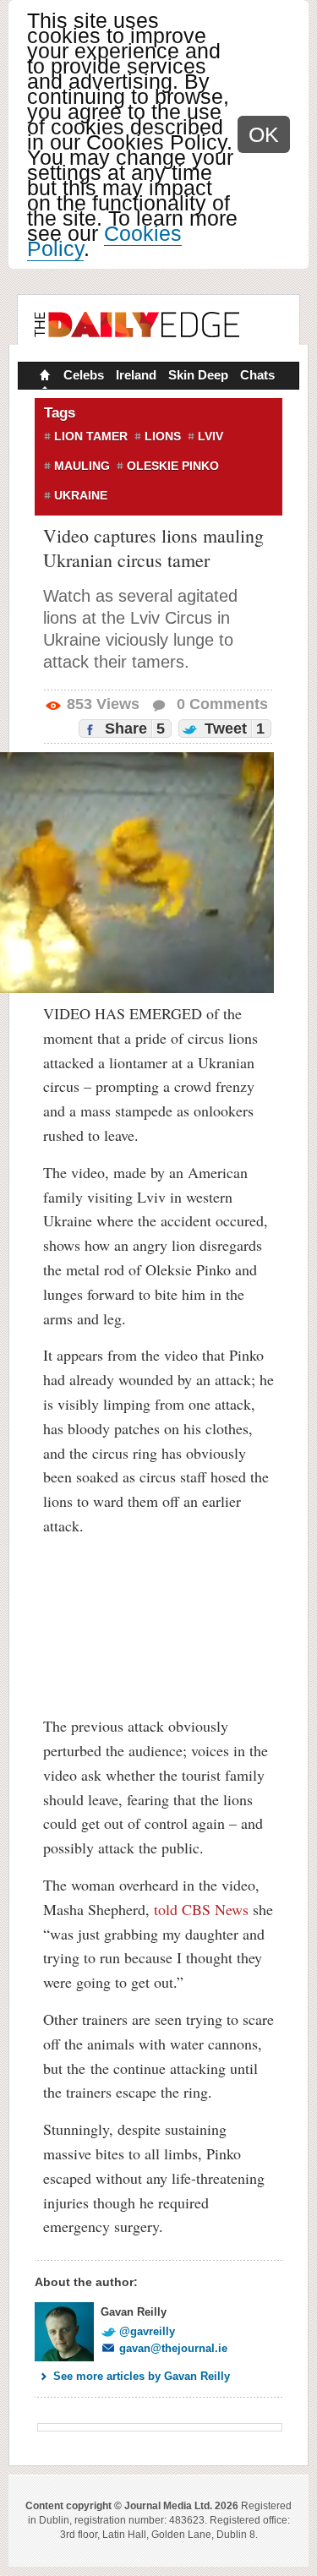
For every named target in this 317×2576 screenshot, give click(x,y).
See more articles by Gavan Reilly (142, 2376)
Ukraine (81, 495)
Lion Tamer (91, 436)
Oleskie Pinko (173, 466)
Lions (163, 436)
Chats (257, 375)
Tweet (232, 729)
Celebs (84, 375)
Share (133, 729)
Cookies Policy (104, 241)
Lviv (210, 436)
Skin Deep (198, 375)
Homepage (43, 377)
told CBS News (201, 1909)
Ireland (136, 375)
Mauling (82, 466)
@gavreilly (147, 2331)
